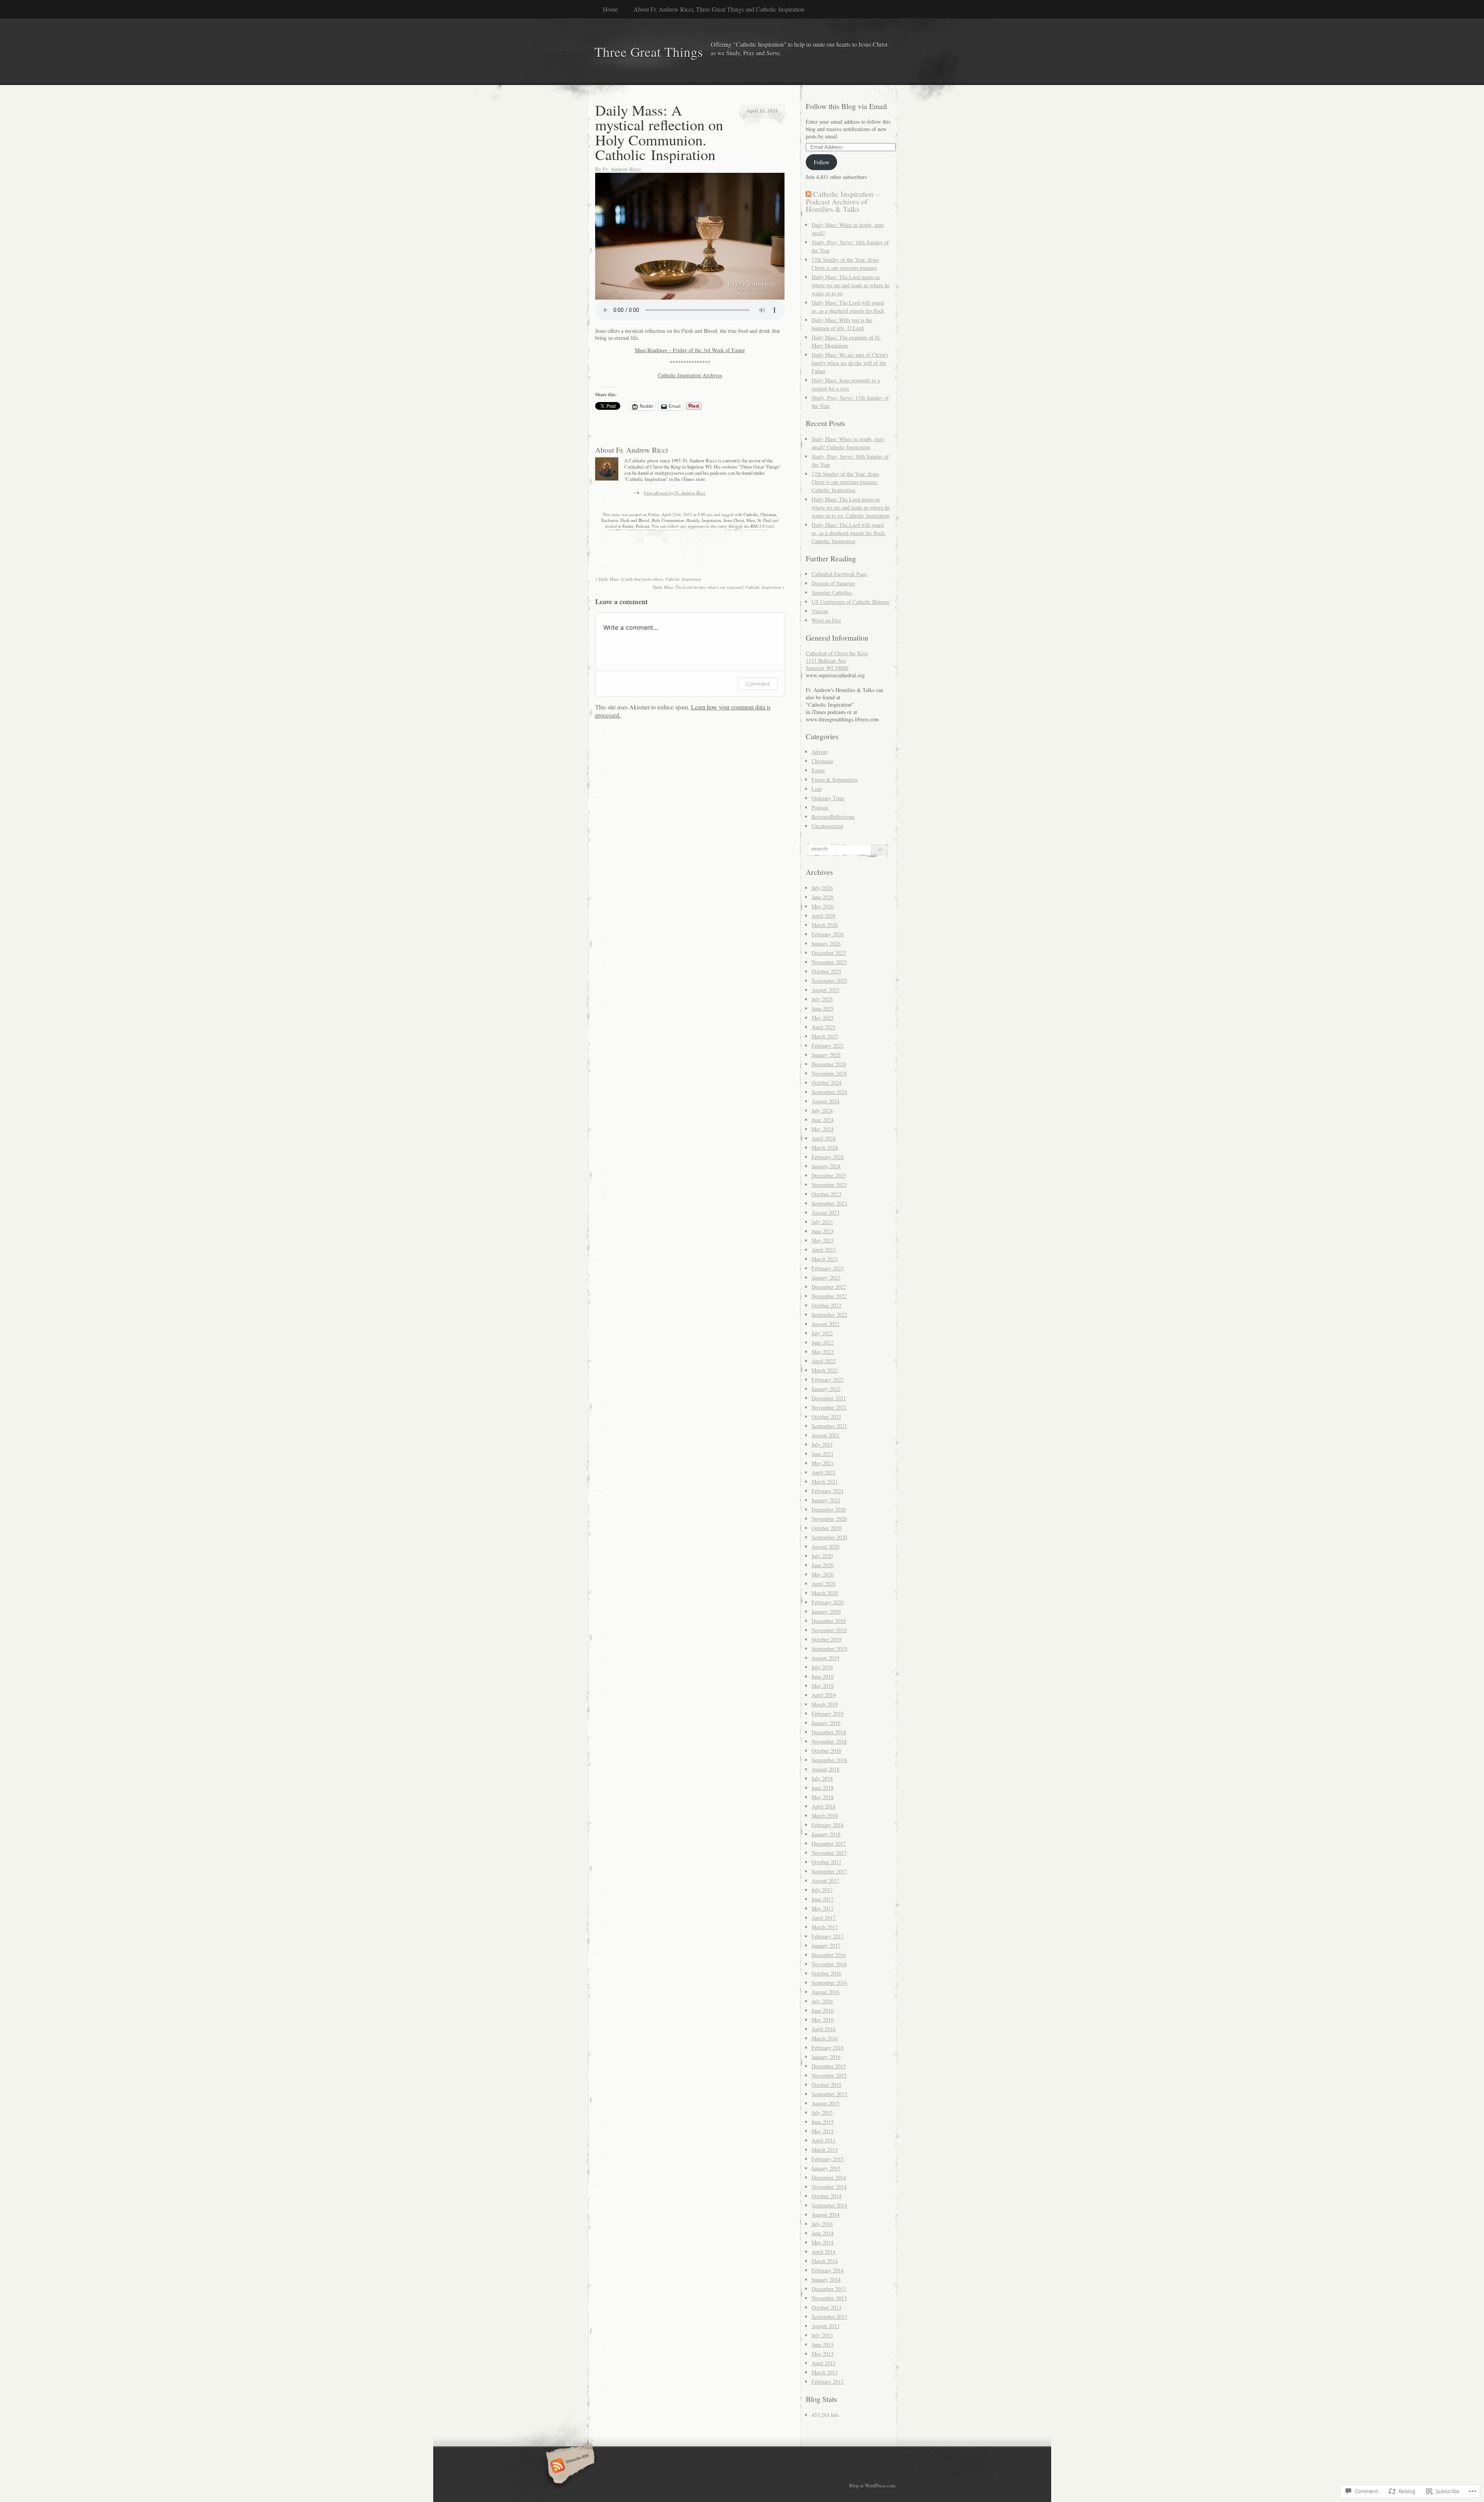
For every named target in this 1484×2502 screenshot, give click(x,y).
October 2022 (826, 1305)
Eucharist (610, 520)
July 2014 (822, 2224)
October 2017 (826, 1862)
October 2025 (826, 971)
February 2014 (828, 2270)
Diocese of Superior (833, 583)
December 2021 (829, 1398)
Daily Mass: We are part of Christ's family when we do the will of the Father (850, 363)
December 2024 (829, 1064)
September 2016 (829, 1983)
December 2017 (829, 1843)
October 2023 (826, 1194)
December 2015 (829, 2066)
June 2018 (823, 1788)
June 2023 (823, 1231)
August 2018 (825, 1769)
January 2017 (826, 1946)
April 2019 (824, 1695)
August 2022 (825, 1324)
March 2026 (825, 925)
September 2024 (829, 1092)
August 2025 (825, 990)
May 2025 (823, 1018)
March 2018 (825, 1816)
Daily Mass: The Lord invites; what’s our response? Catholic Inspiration (719, 587)
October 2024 (826, 1083)
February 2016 (828, 2048)
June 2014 (823, 2233)
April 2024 (824, 1138)
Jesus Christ (734, 520)
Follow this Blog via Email (846, 106)
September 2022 (829, 1315)
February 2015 (828, 2159)
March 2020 (825, 1593)
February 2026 (828, 934)
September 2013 (829, 2317)
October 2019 (826, 1639)
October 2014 (826, 2196)
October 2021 (826, 1417)
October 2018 (826, 1751)
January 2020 (826, 1611)
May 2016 (823, 2020)
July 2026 (822, 888)
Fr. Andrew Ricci (622, 169)
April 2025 (824, 1027)
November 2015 (829, 2075)
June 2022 (823, 1342)
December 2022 (829, 1287)
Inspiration (711, 520)
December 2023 (829, 1175)
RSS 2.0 (758, 526)
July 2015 (822, 2113)
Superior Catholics (832, 592)
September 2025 (829, 981)
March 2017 (825, 1927)
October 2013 (826, 2307)
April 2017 (824, 1918)
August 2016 (825, 1992)
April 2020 (824, 1584)
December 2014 (829, 2177)
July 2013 (822, 2335)
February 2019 (828, 1714)
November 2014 (829, 2187)
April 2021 (824, 1472)
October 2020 (826, 1528)
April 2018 (824, 1806)
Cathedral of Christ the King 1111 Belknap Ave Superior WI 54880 (837, 660)
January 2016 (826, 2057)
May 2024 (823, 1129)
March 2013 (825, 2372)
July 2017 (822, 1890)
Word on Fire (826, 620)
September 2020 (829, 1537)
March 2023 (825, 1259)
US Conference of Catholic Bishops (850, 602)
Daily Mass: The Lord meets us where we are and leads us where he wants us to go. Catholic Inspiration (851, 507)
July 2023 (822, 1222)
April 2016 (824, 2029)
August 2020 (825, 1547)
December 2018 (829, 1732)
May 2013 (823, 2354)
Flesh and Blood (635, 520)
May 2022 (823, 1352)
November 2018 (829, 1741)
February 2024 (828, 1157)
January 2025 (826, 1055)
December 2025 (829, 953)
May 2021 (823, 1463)
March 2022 (825, 1370)
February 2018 (828, 1825)
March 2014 (825, 2261)
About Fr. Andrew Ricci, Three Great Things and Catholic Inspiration (719, 9)
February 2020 (828, 1602)
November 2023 (829, 1185)
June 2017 (823, 1899)
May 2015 (823, 2131)
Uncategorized (827, 826)
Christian (768, 514)
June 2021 (823, 1454)
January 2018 (826, 1834)
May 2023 (823, 1240)
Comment (758, 684)
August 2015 (825, 2103)
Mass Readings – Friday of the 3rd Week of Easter (690, 350)
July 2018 (822, 1778)
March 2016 (825, 2038)
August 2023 (825, 1213)
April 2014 (824, 2252)
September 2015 (829, 2094)
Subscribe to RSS (569, 2466)
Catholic (751, 514)
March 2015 (825, 2150)
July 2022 (822, 1333)
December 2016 (829, 1955)
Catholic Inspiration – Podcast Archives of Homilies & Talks (843, 201)
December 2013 (829, 2289)
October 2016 (826, 1973)
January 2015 (826, 2168)
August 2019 (825, 1658)
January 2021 (826, 1500)
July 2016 (822, 2001)
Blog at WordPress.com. (873, 2485)
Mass (751, 520)
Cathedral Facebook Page (839, 574)
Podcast (642, 526)
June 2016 (823, 2010)
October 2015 (826, 2085)
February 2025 (828, 1046)
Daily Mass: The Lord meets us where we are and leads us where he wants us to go (851, 285)
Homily (693, 520)
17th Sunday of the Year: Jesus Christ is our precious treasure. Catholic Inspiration (845, 482)
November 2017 (829, 1853)
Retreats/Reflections (833, 817)
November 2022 (829, 1296)
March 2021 (825, 1482)
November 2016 (829, 1964)
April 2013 (824, 2363)
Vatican (820, 611)
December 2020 (829, 1509)
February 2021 (828, 1491)
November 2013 (829, 2298)
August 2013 (825, 2326)
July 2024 (822, 1110)
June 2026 (823, 897)
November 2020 (829, 1519)
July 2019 (822, 1667)
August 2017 (825, 1881)
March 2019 (825, 1704)
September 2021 (829, 1426)
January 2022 (826, 1389)
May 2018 (823, 1797)
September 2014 (829, 2205)
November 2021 (829, 1407)
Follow (822, 162)
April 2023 (824, 1250)
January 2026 (826, 943)
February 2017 (828, 1936)
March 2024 (825, 1148)
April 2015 (824, 2140)
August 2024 (825, 1101)
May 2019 (823, 1686)
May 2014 (823, 2242)
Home (610, 9)
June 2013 (823, 2344)
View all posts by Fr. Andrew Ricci (674, 493)
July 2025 (822, 999)
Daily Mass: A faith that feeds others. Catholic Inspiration (648, 579)
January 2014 (826, 2280)
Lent (817, 789)
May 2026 (823, 906)
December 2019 (829, 1621)
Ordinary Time (828, 798)
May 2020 (823, 1574)
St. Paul (764, 520)
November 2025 (829, 962)
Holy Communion (668, 520)
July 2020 (822, 1556)
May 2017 (823, 1908)
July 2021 (822, 1444)
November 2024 (829, 1073)
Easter (628, 526)
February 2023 (828, 1268)
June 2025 (823, 1008)
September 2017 (829, 1871)
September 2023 (829, 1203)
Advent (819, 752)
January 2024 (826, 1166)
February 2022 (828, 1380)
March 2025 (825, 1036)
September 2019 (829, 1649)
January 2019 (826, 1723)
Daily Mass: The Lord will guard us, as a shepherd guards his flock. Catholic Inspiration (849, 533)
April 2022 (824, 1361)
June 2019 (823, 1676)
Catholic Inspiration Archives (690, 375)
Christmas (822, 761)
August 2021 (825, 1435)
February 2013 (828, 2382)
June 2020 (823, 1565)
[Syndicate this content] (808, 194)
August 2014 (825, 2215)
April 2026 (824, 916)
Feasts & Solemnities (835, 780)
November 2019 (829, 1630)
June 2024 (823, 1120)
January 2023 (826, 1277)
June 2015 (823, 2122)
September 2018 (829, 1760)
